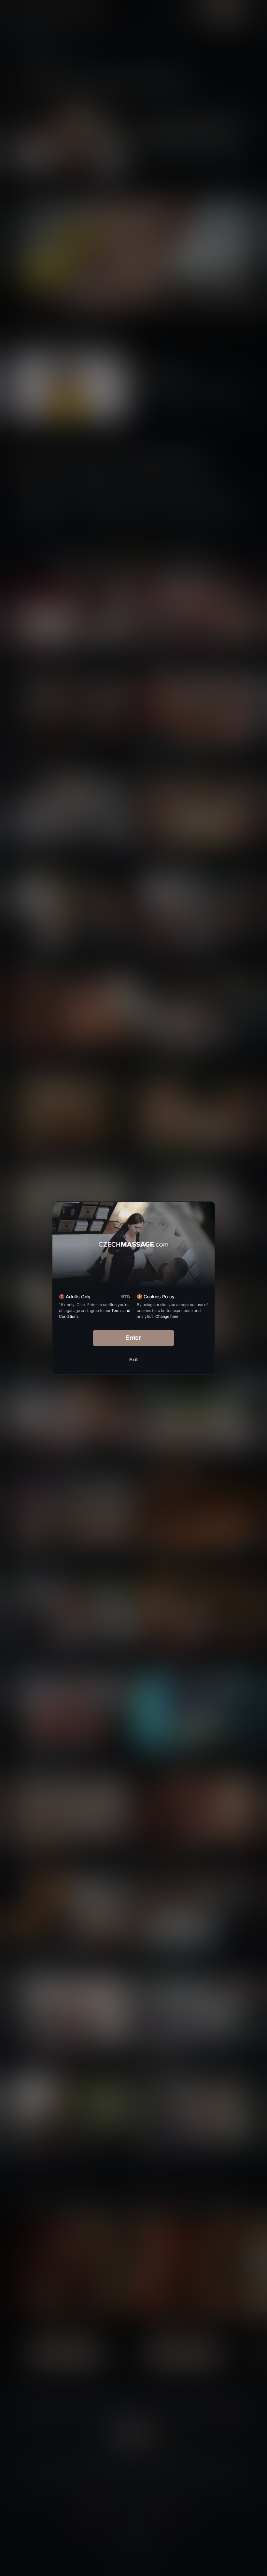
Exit (133, 1359)
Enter (134, 1338)
